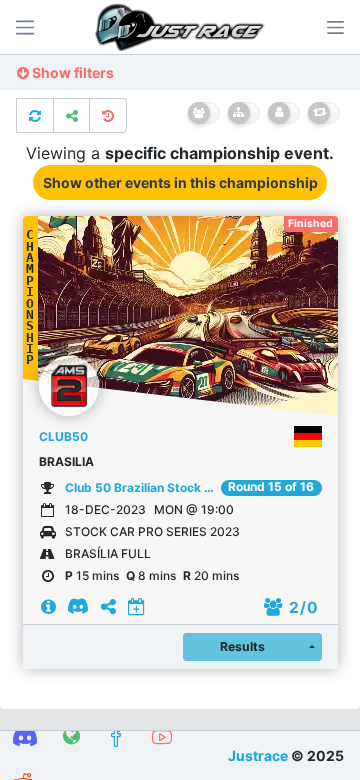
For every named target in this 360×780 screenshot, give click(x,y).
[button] (335, 27)
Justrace (258, 755)
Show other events (180, 182)
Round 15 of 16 (271, 487)
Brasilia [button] (66, 461)
